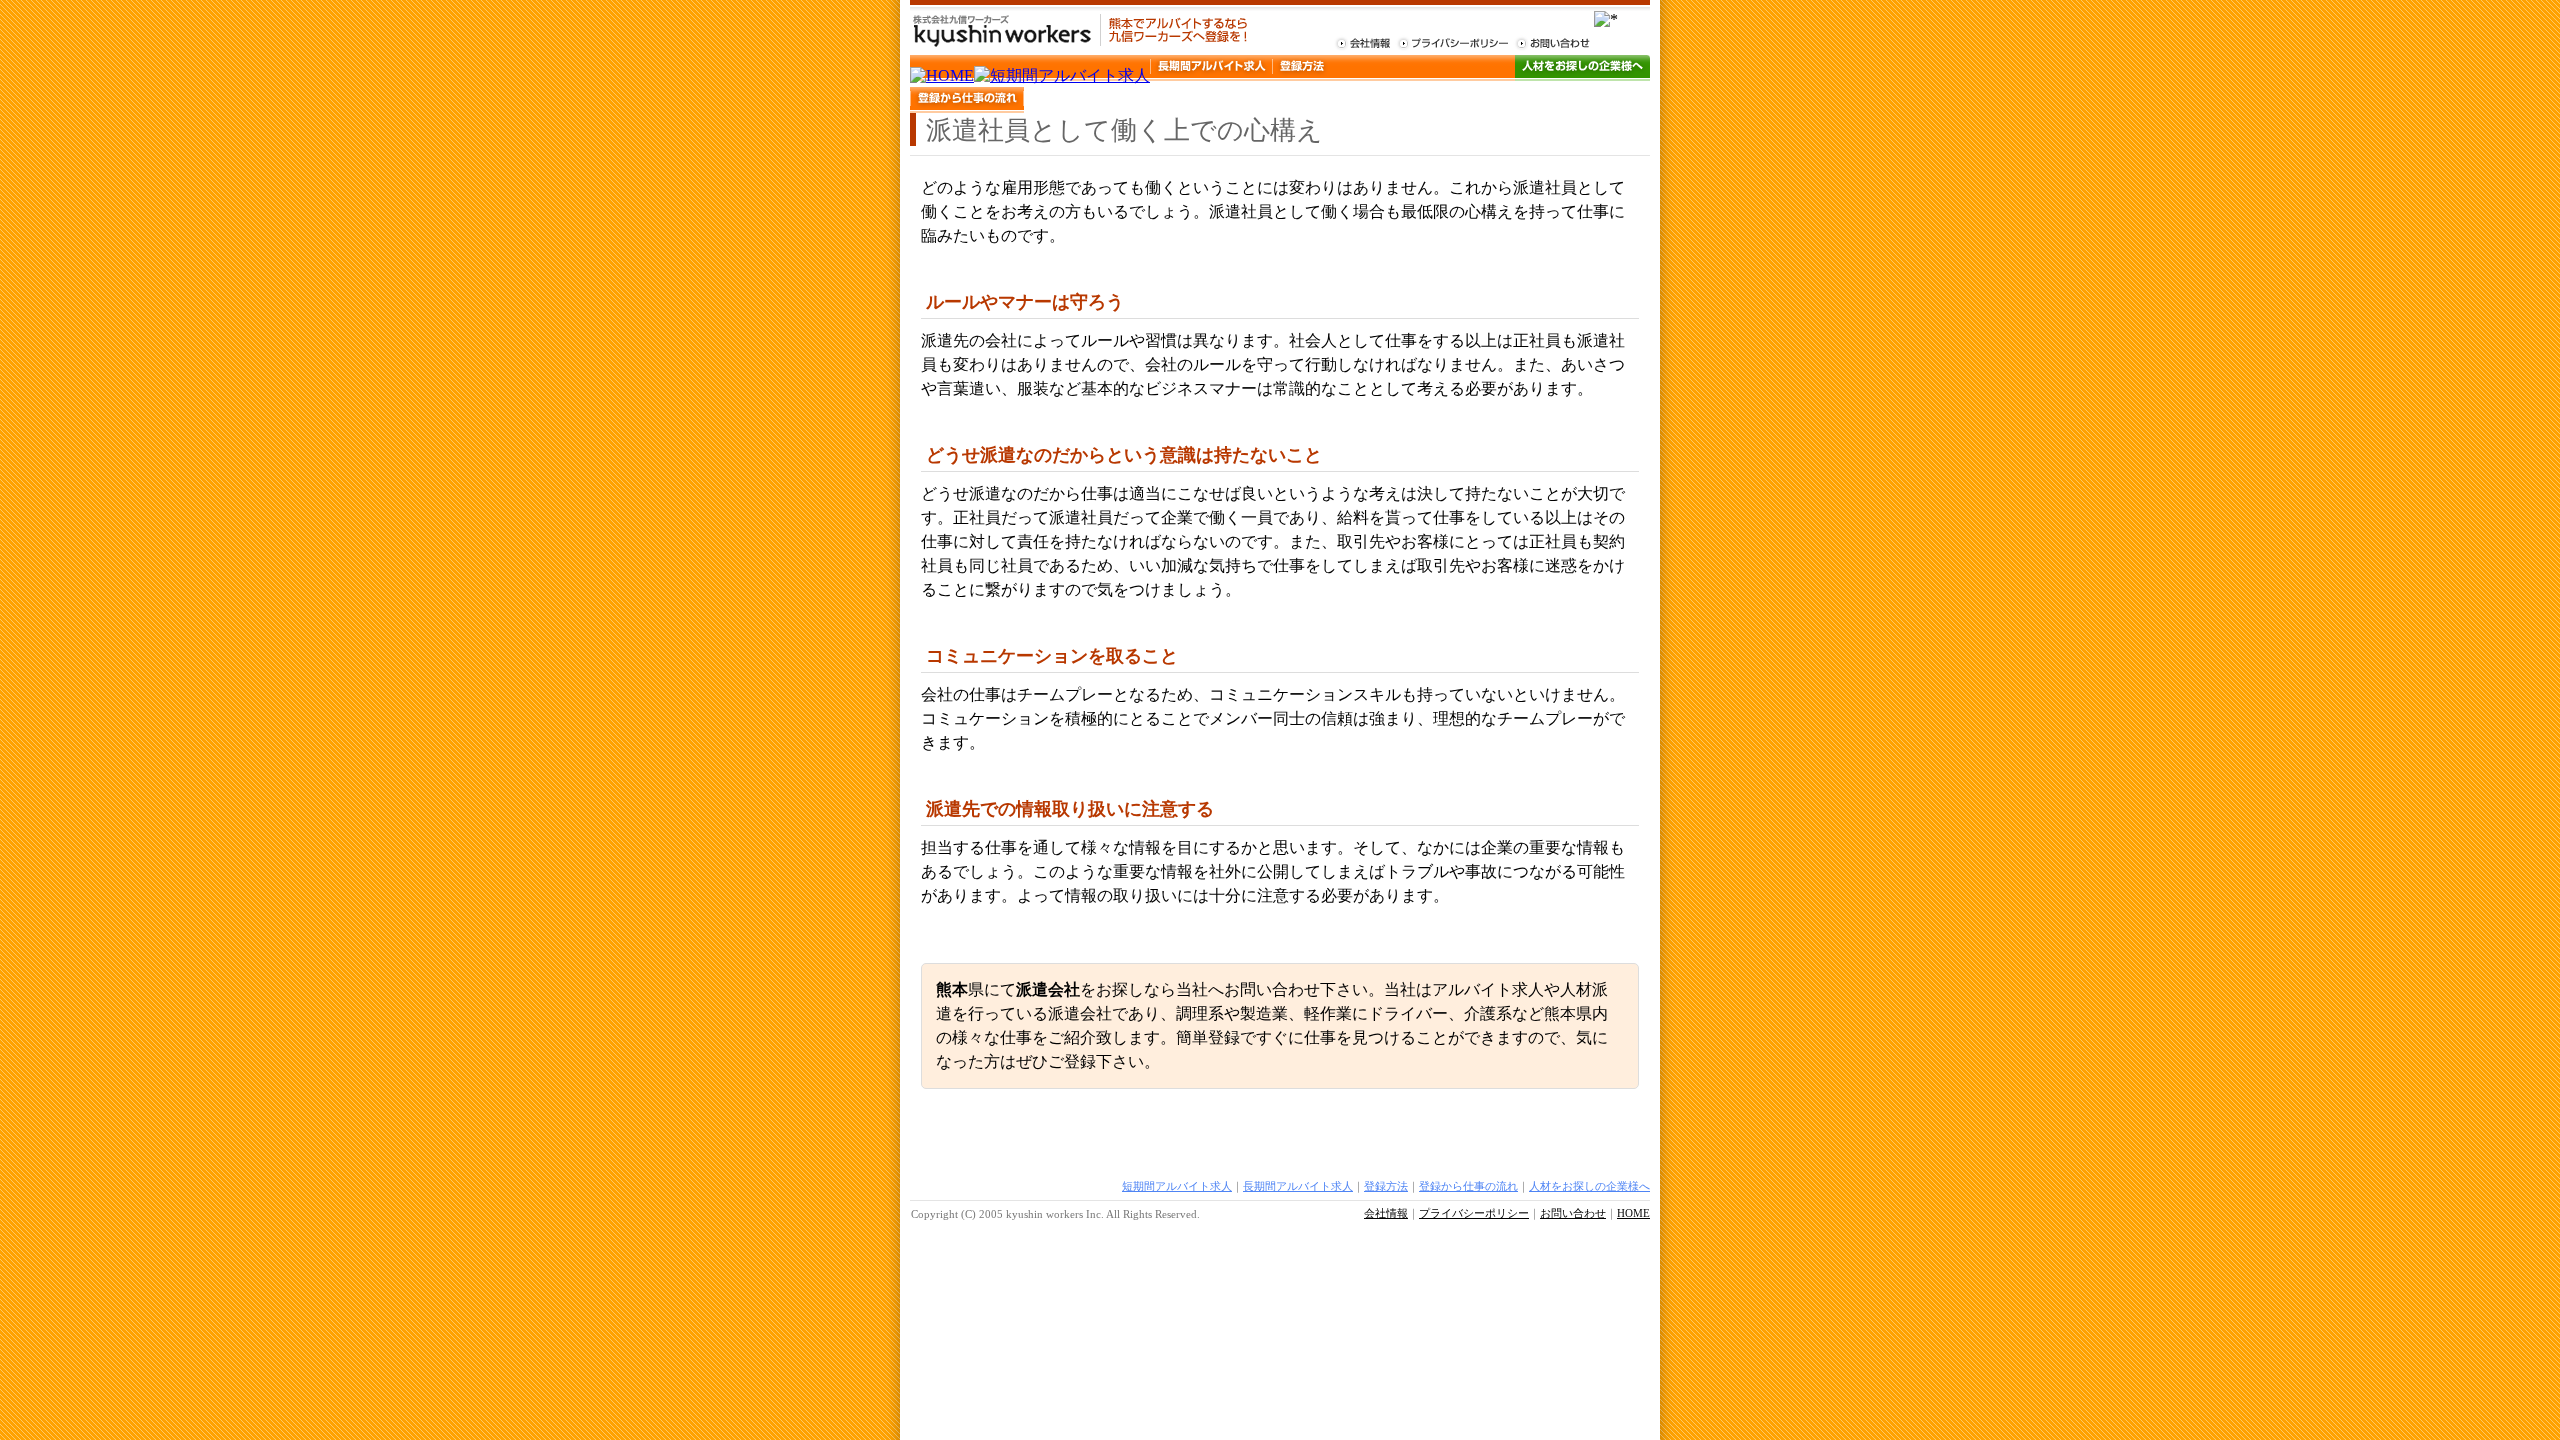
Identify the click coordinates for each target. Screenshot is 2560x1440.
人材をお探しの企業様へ (1589, 1186)
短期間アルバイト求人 (1177, 1186)
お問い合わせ (1573, 1213)
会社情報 (1386, 1213)
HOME (1633, 1213)
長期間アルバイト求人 (1298, 1186)
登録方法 (1386, 1186)
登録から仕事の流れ (1468, 1186)
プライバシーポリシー (1474, 1213)
